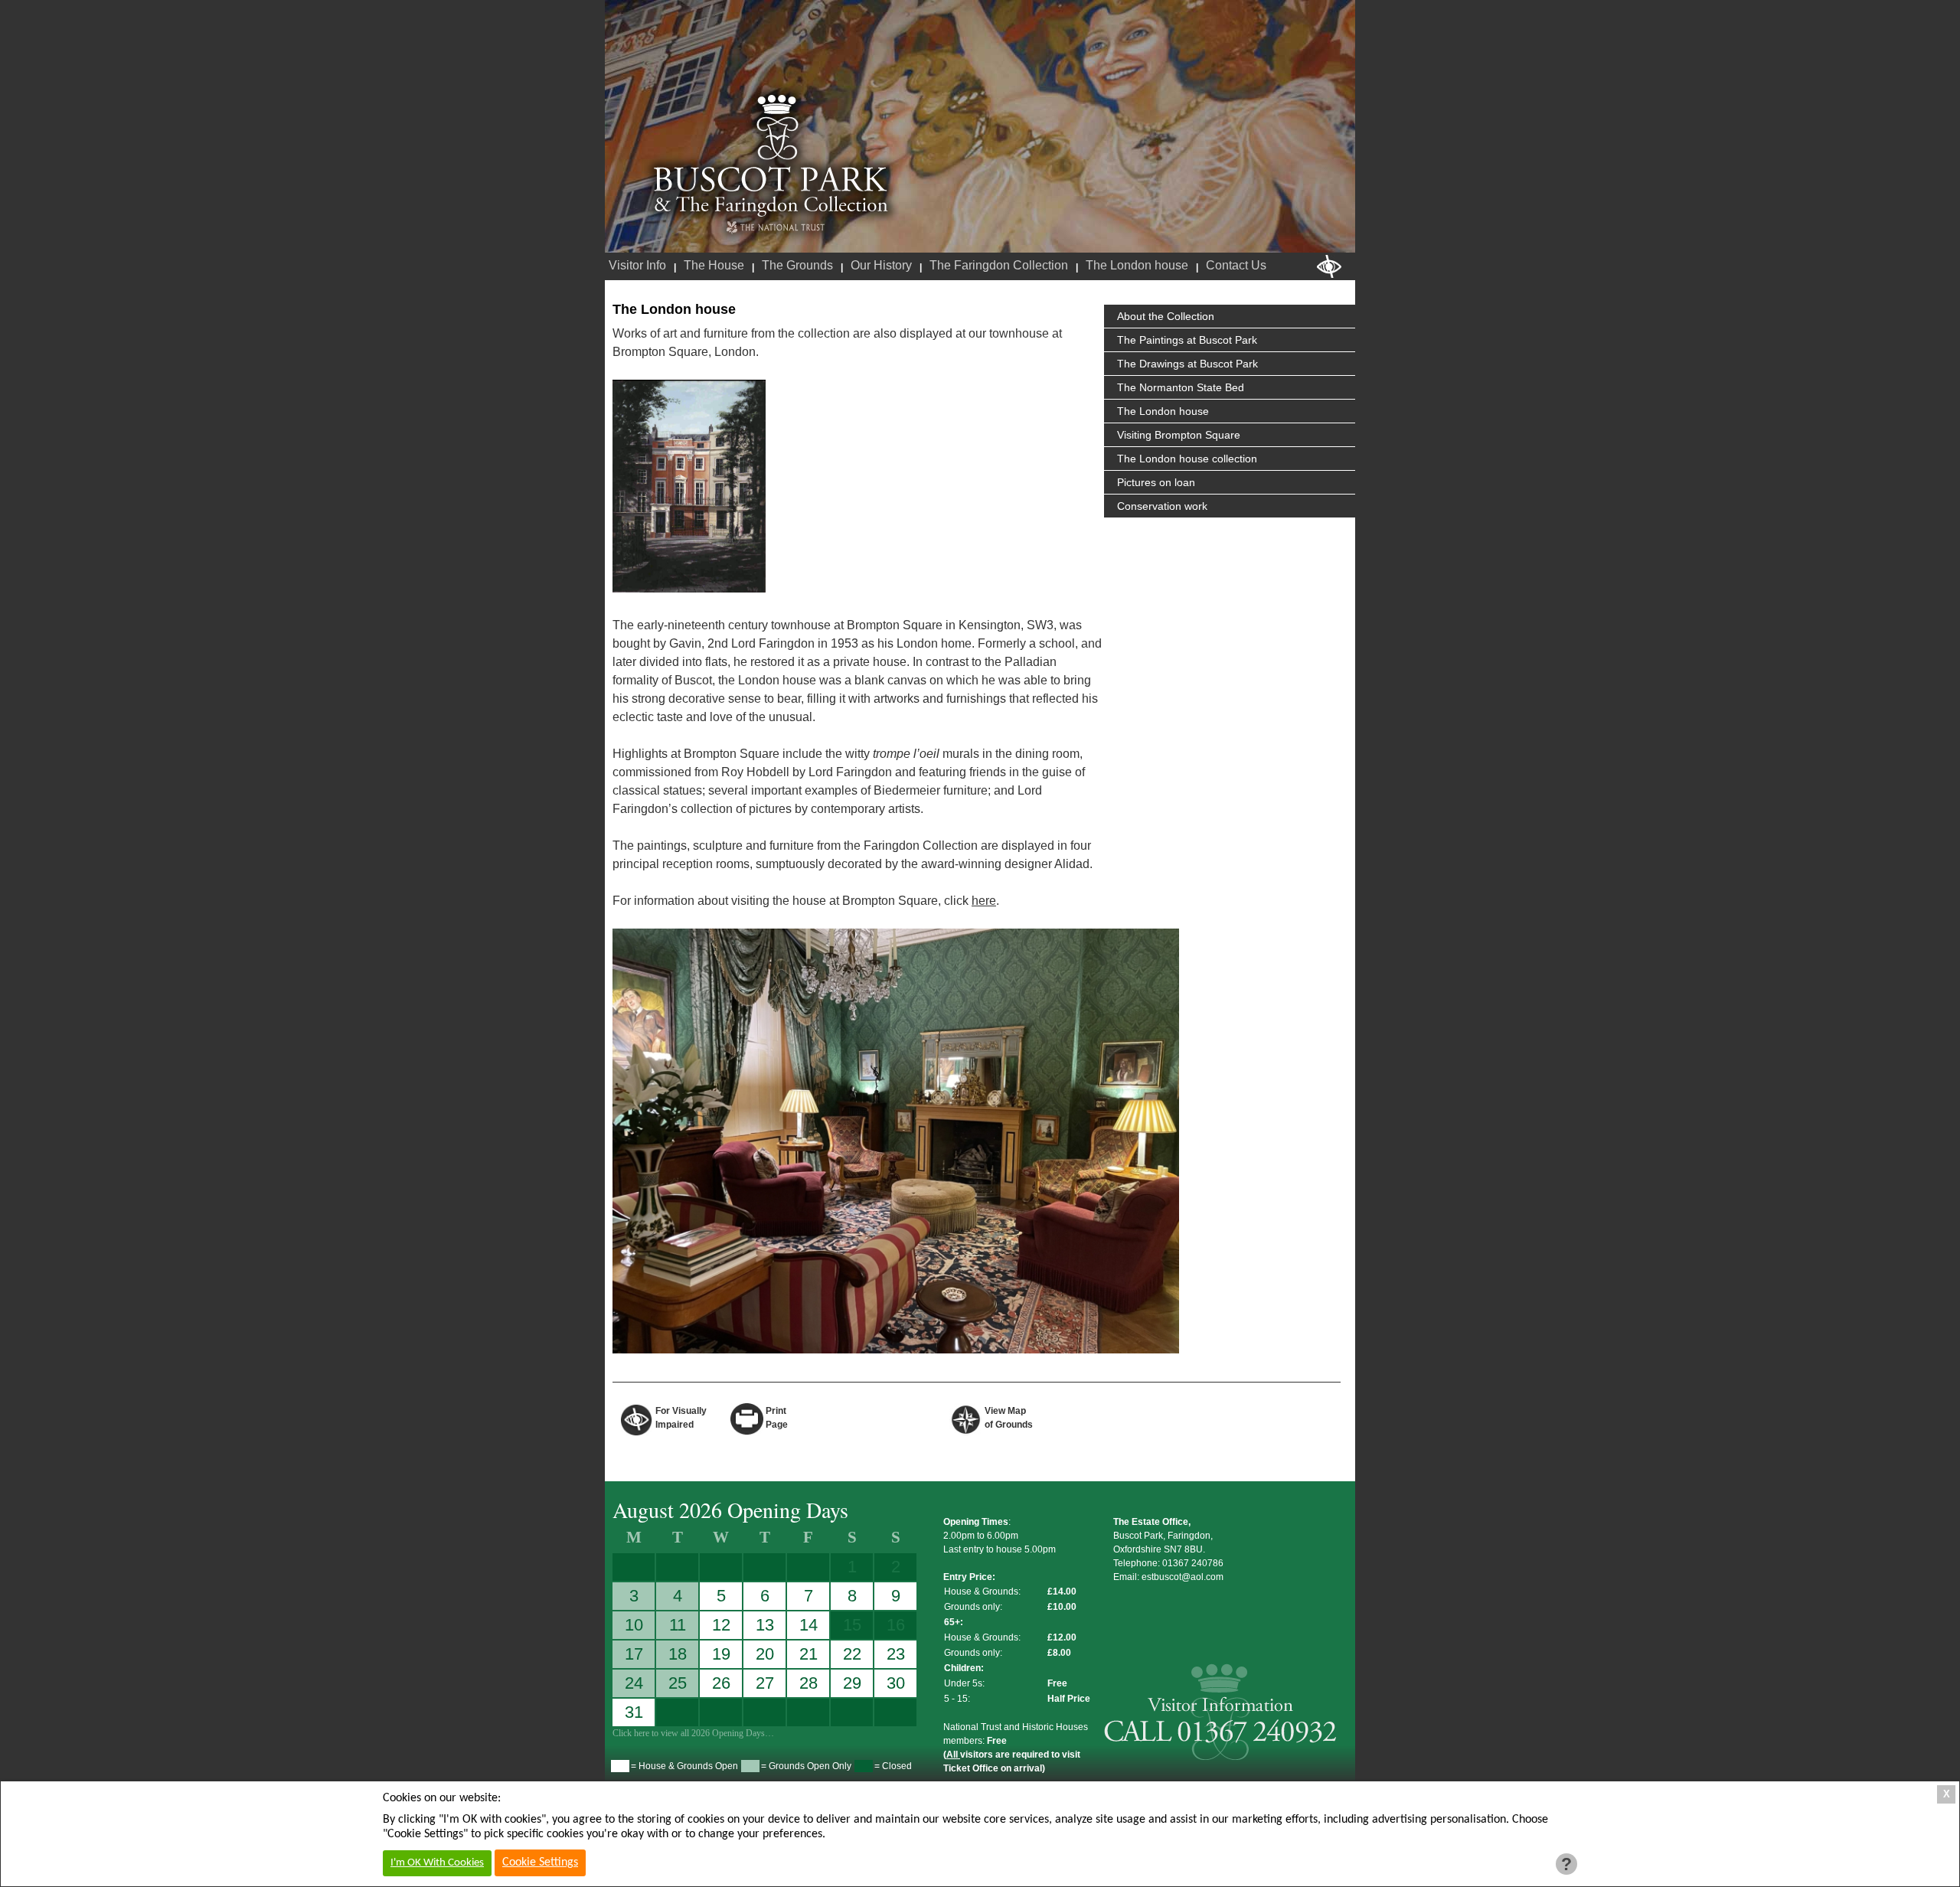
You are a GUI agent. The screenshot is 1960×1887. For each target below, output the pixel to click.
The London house (1137, 265)
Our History (881, 265)
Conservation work (1162, 506)
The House (714, 265)
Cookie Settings (540, 1863)
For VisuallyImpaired (681, 1418)
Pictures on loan (1156, 482)
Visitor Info (637, 265)
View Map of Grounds (1009, 1418)
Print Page (777, 1418)
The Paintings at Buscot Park (1187, 340)
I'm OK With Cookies (437, 1863)
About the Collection (1166, 316)
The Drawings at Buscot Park (1187, 364)
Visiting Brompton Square (1179, 435)
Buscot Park (771, 155)
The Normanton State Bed (1181, 387)
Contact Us (1236, 265)
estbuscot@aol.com (1183, 1577)
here (984, 901)
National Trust (775, 228)
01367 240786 (1193, 1563)
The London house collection (1187, 459)
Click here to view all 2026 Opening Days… (693, 1733)
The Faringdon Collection (999, 265)
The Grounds (797, 265)
